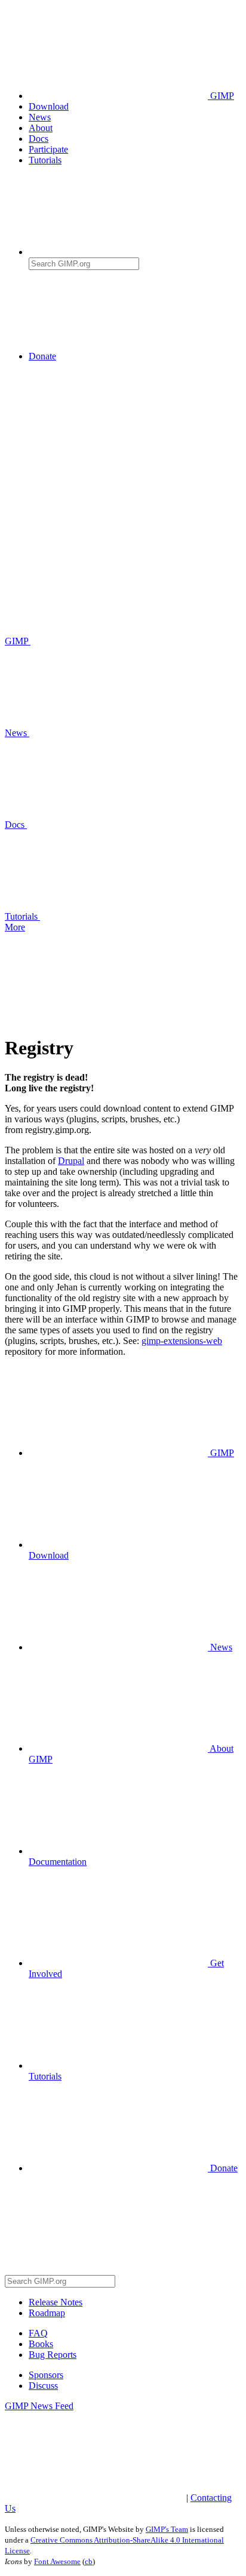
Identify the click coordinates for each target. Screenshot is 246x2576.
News (40, 117)
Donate (42, 356)
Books (41, 2344)
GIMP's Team (167, 2529)
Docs (39, 139)
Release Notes (56, 2302)
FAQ (38, 2333)
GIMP (221, 96)
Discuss (43, 2386)
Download (49, 106)
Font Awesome (57, 2561)
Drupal (71, 1161)
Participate (48, 149)
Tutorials (45, 160)
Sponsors (46, 2375)
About (41, 128)
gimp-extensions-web (182, 1341)
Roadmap (47, 2313)
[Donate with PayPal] (148, 356)
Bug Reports (53, 2355)
